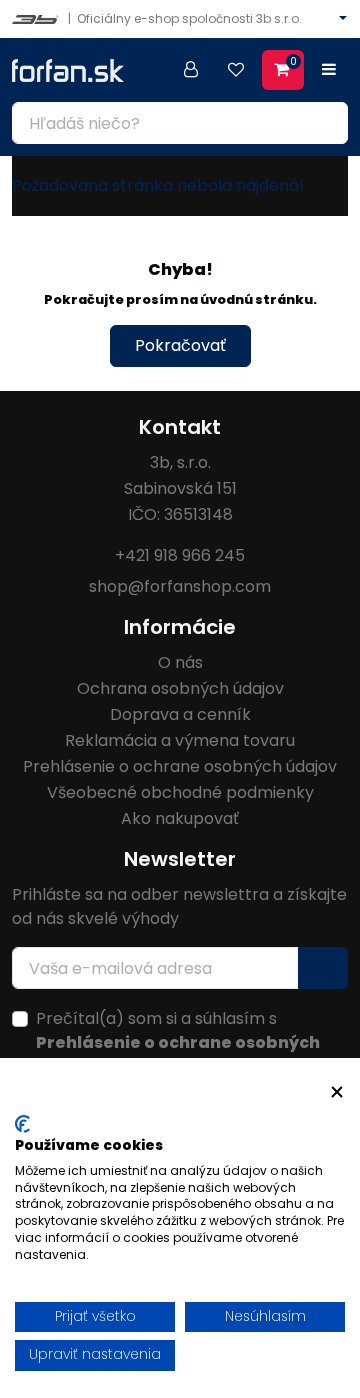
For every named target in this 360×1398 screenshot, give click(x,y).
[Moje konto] (191, 70)
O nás (180, 662)
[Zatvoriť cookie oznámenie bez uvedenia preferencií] (337, 1092)
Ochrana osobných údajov (180, 688)
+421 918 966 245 (180, 555)
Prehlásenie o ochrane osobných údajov (180, 766)
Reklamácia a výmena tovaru (180, 740)
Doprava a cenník (180, 714)
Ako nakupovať (180, 818)
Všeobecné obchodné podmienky (180, 792)
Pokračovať (180, 345)
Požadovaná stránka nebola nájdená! (158, 185)
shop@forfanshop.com (180, 586)
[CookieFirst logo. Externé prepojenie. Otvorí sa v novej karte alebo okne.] (22, 1124)
